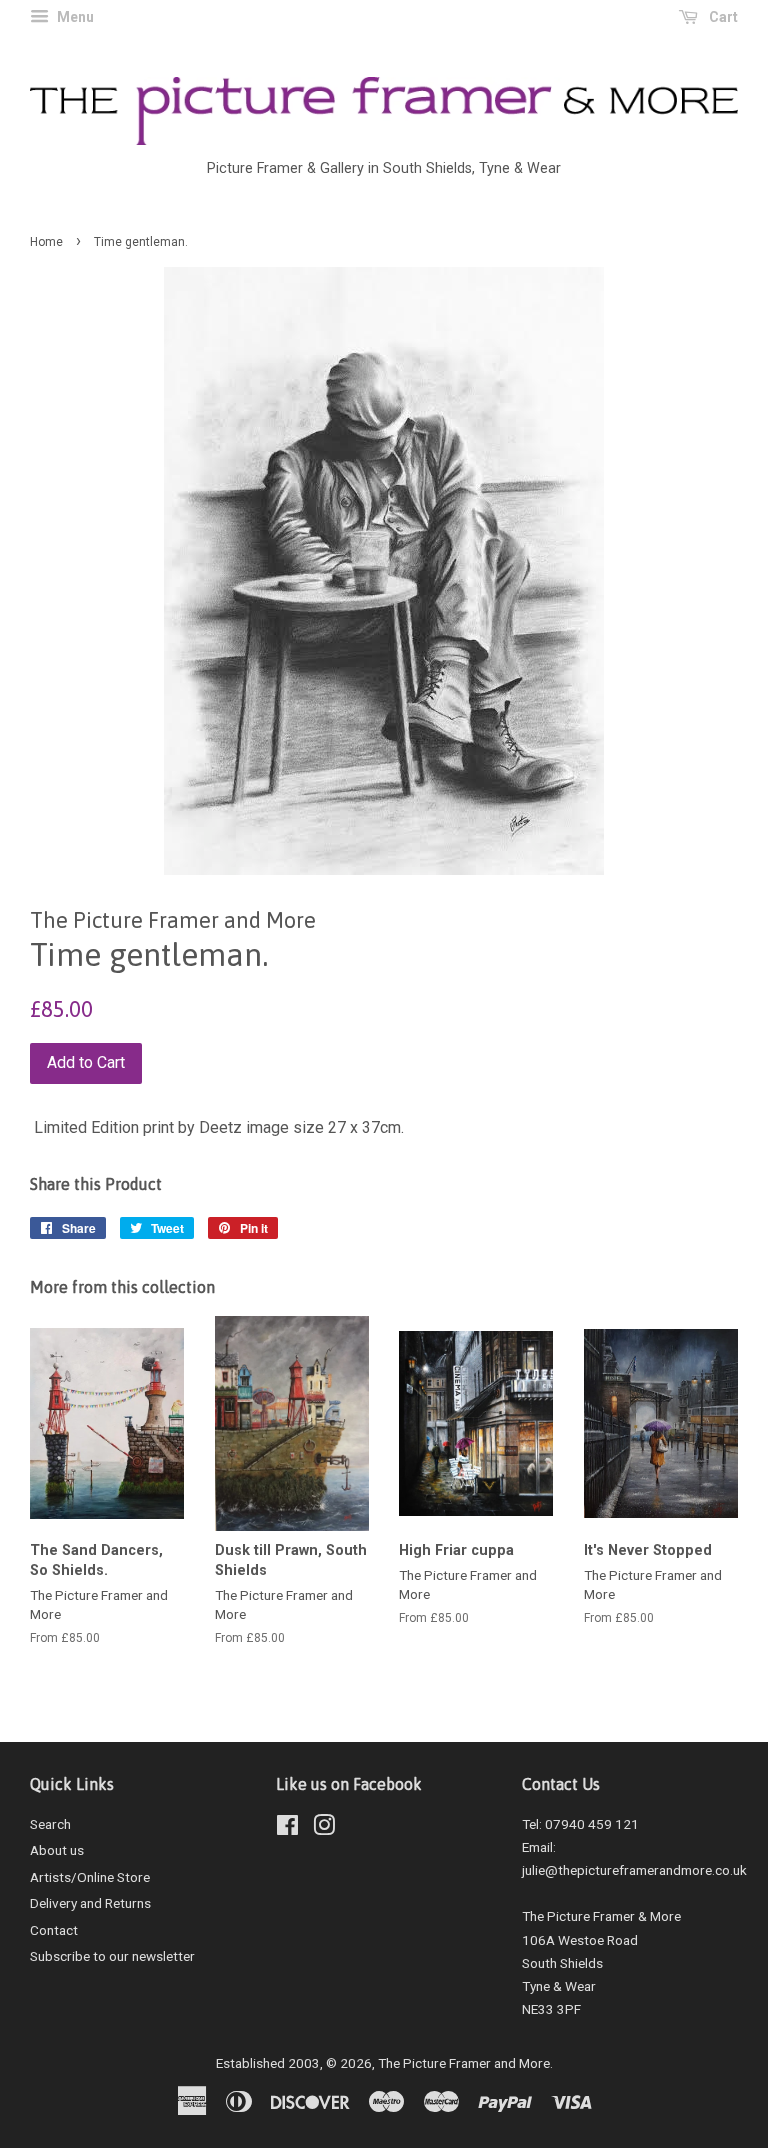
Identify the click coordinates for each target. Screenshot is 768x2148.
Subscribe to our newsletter (112, 1956)
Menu (74, 17)
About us (57, 1850)
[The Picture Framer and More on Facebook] (287, 1829)
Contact (54, 1930)
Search (50, 1824)
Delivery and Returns (90, 1903)
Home (46, 242)
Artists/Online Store (90, 1877)
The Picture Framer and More (464, 2063)
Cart (722, 17)
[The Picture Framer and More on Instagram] (324, 1829)
